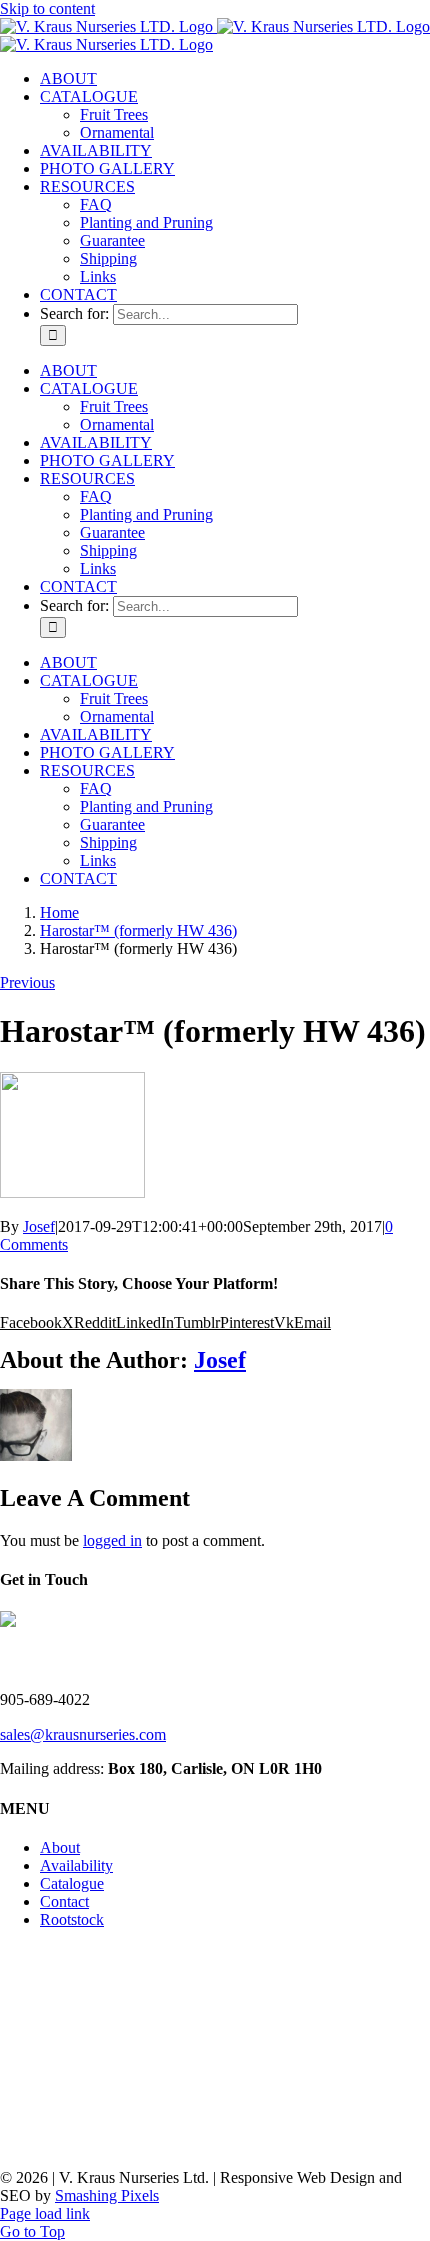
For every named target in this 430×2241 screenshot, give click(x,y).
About (60, 1847)
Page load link (45, 2213)
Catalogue (72, 1883)
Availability (76, 1865)
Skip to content (47, 8)
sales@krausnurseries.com (83, 1734)
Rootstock (72, 1919)
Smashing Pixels (107, 2195)
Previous (27, 982)
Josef (39, 1226)
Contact (64, 1901)
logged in (112, 1540)
